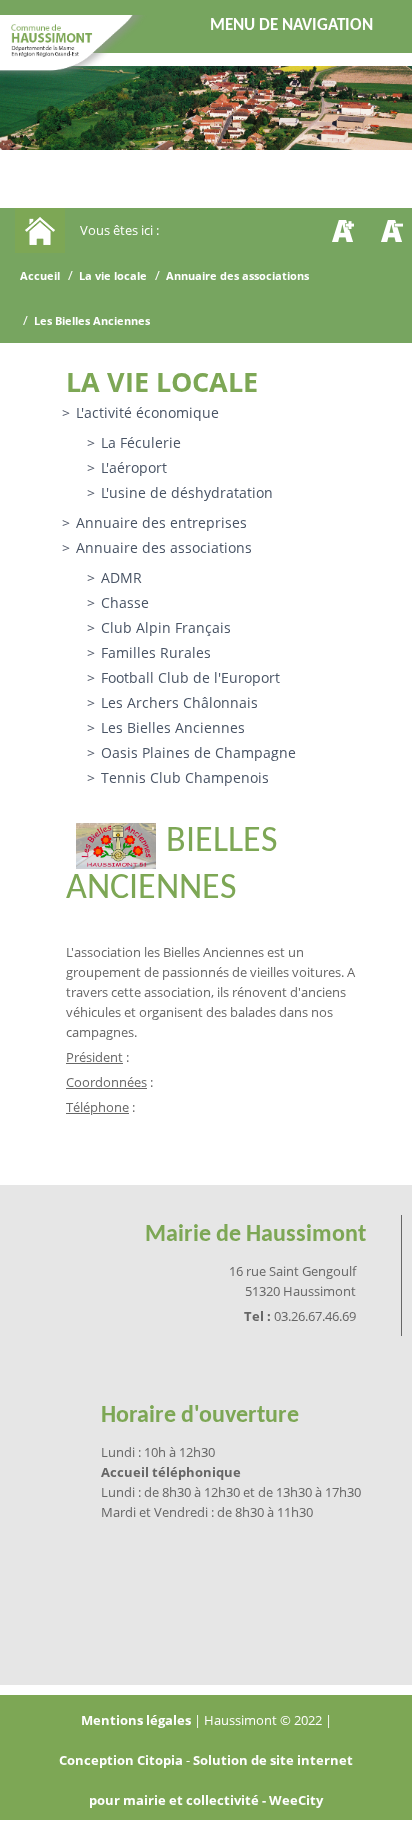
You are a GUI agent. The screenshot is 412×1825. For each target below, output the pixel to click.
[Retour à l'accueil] (79, 48)
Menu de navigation (291, 25)
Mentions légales (137, 1720)
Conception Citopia (121, 1760)
